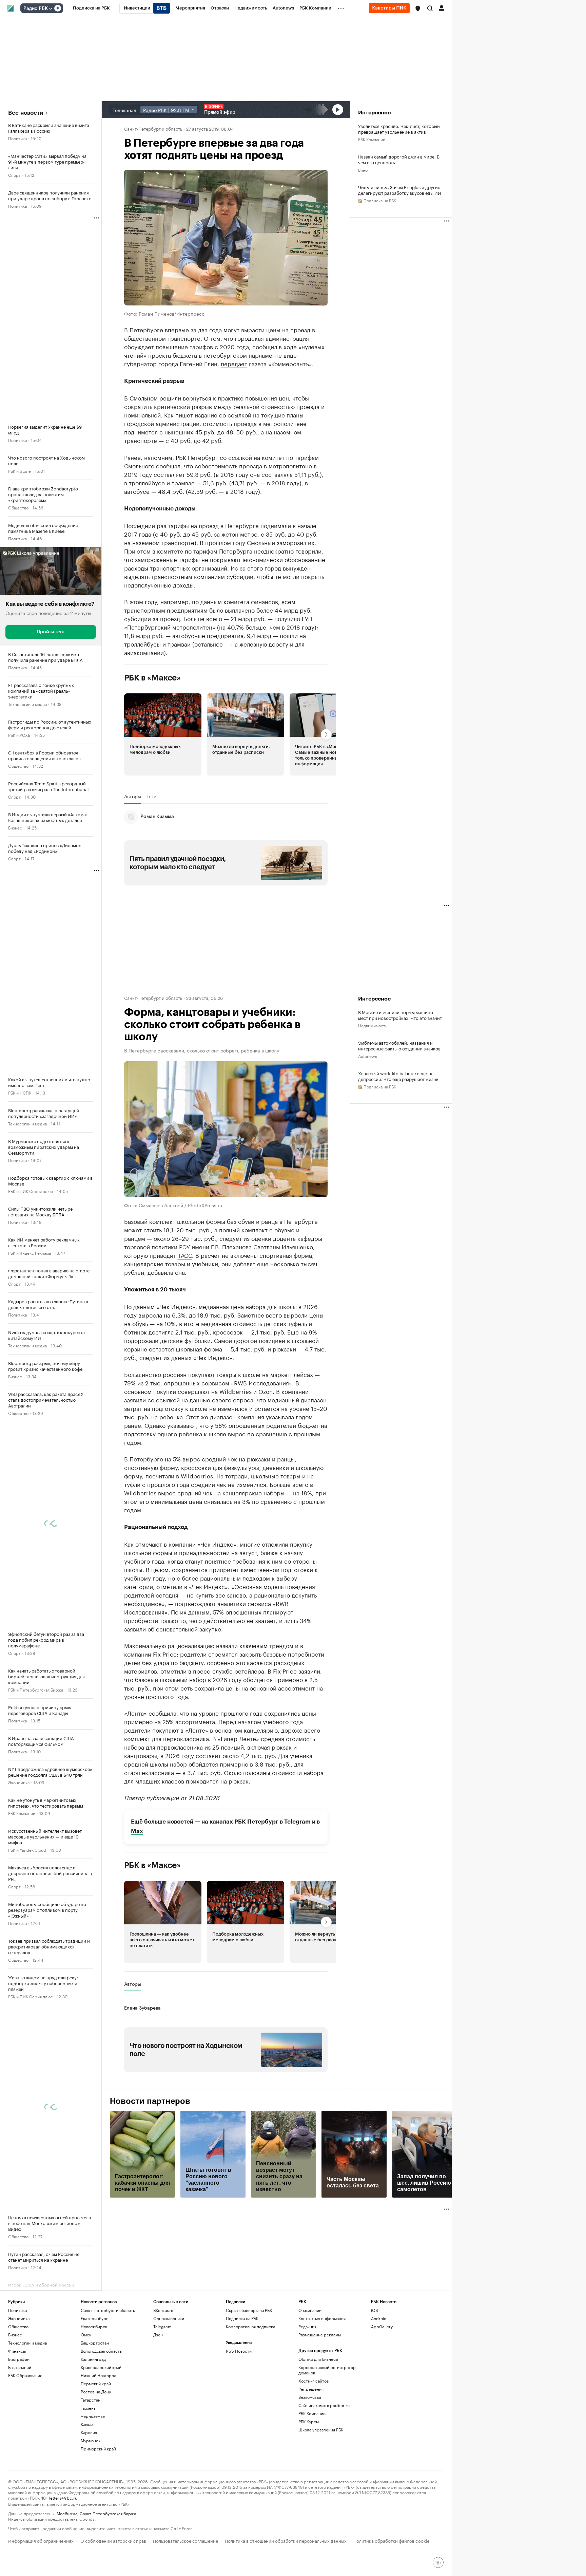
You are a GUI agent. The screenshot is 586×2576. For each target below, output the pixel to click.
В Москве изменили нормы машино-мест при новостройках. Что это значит (400, 1015)
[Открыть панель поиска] (430, 8)
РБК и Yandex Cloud (27, 1850)
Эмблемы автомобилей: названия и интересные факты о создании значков (399, 1045)
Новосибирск (94, 2326)
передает (234, 363)
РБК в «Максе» (153, 677)
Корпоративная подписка (250, 2326)
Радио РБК (36, 8)
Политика (17, 138)
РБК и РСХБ (19, 735)
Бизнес (15, 827)
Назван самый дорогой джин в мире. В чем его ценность (399, 159)
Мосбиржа (67, 2513)
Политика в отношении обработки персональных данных (286, 2540)
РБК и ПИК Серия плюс (31, 1191)
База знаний (20, 2367)
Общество (18, 507)
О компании (310, 2310)
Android (379, 2318)
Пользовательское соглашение (185, 2540)
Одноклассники (169, 2318)
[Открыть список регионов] (418, 8)
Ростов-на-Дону (96, 2392)
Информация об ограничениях (41, 2540)
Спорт (14, 175)
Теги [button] (151, 796)
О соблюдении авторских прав (113, 2540)
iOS (375, 2310)
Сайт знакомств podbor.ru (324, 2405)
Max (137, 1831)
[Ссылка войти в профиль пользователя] (442, 7)
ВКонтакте (163, 2310)
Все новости (26, 113)
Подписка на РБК (242, 2318)
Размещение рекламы (320, 2335)
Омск (86, 2335)
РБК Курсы (309, 2421)
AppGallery (382, 2326)
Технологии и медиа (27, 704)
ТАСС (185, 1254)
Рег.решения (311, 2389)
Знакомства (310, 2397)
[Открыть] (51, 8)
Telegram (297, 1821)
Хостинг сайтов (314, 2381)
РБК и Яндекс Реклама (30, 1253)
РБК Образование (25, 2375)
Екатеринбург (94, 2318)
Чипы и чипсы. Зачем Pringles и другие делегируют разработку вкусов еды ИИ (400, 190)
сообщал (168, 465)
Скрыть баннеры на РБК (249, 2310)
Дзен (158, 2335)
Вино (363, 170)
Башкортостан (95, 2343)
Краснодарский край (101, 2367)
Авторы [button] (133, 796)
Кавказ (87, 2424)
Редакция (307, 2326)
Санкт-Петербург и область (153, 128)
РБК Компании (22, 1813)
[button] (418, 8)
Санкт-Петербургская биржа (108, 2513)
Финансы (17, 2351)
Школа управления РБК (321, 2430)
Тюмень (88, 2408)
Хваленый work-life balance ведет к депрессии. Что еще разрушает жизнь (398, 1076)
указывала (280, 1416)
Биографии (19, 2359)
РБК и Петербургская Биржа (36, 1689)
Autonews (368, 1056)
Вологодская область (101, 2351)
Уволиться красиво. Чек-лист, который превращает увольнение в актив (399, 129)
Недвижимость (373, 1025)
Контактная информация (322, 2318)
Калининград (93, 2359)
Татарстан (91, 2400)
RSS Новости (239, 2351)
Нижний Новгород (99, 2375)
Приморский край (98, 2449)
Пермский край (96, 2383)
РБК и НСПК (20, 1092)
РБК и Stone (19, 471)
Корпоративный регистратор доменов (327, 2370)
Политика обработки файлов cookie (392, 2540)
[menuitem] (91, 8)
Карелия (89, 2432)
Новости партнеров (150, 2101)
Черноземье (93, 2416)
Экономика (19, 1782)
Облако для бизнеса (318, 2359)
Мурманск (91, 2440)
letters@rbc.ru (63, 2497)
